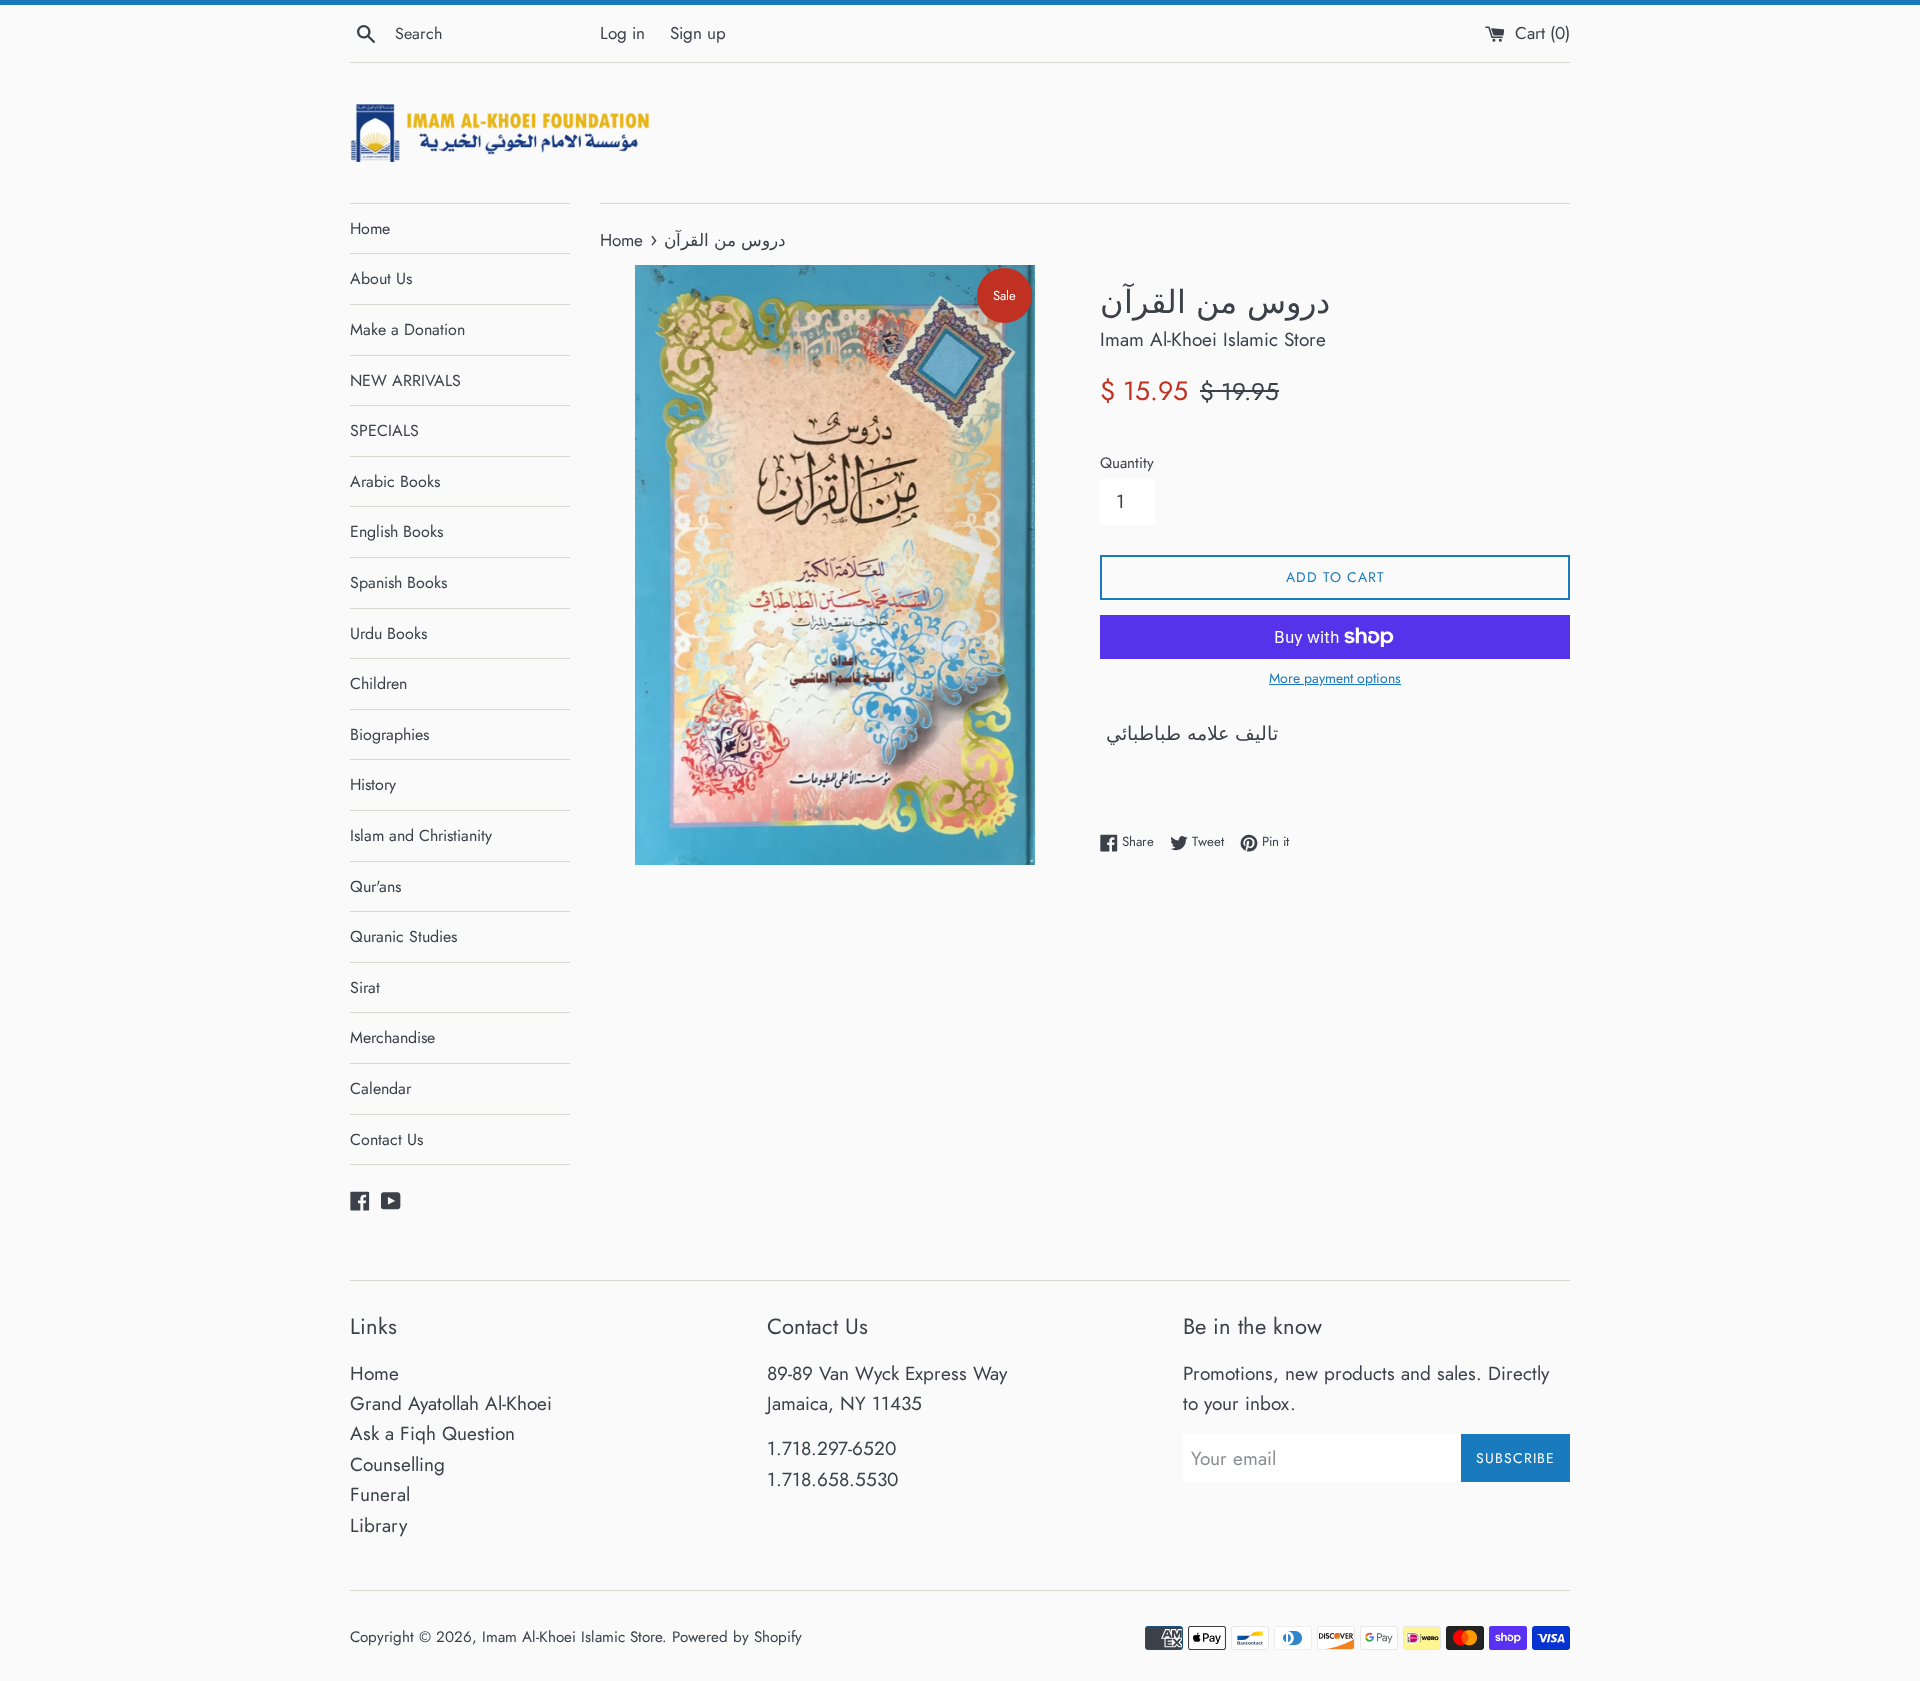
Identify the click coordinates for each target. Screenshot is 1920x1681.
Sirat (365, 987)
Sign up (698, 33)
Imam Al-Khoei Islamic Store (572, 1637)
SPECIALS (384, 430)
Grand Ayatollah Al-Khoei (451, 1403)
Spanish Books (398, 582)
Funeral (380, 1494)
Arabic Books (395, 481)
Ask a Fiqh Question (432, 1433)
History (373, 784)
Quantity (1127, 463)
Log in (622, 33)
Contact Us (386, 1139)
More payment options (1335, 678)
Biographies (389, 734)
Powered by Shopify (737, 1637)
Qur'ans (375, 886)
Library (378, 1525)
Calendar (380, 1088)
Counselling (397, 1464)
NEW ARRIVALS (405, 380)
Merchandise (392, 1037)
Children (378, 683)
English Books (396, 531)
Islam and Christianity (421, 835)
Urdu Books (388, 633)
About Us (381, 278)
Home (370, 228)
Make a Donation (407, 329)
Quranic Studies (403, 936)
